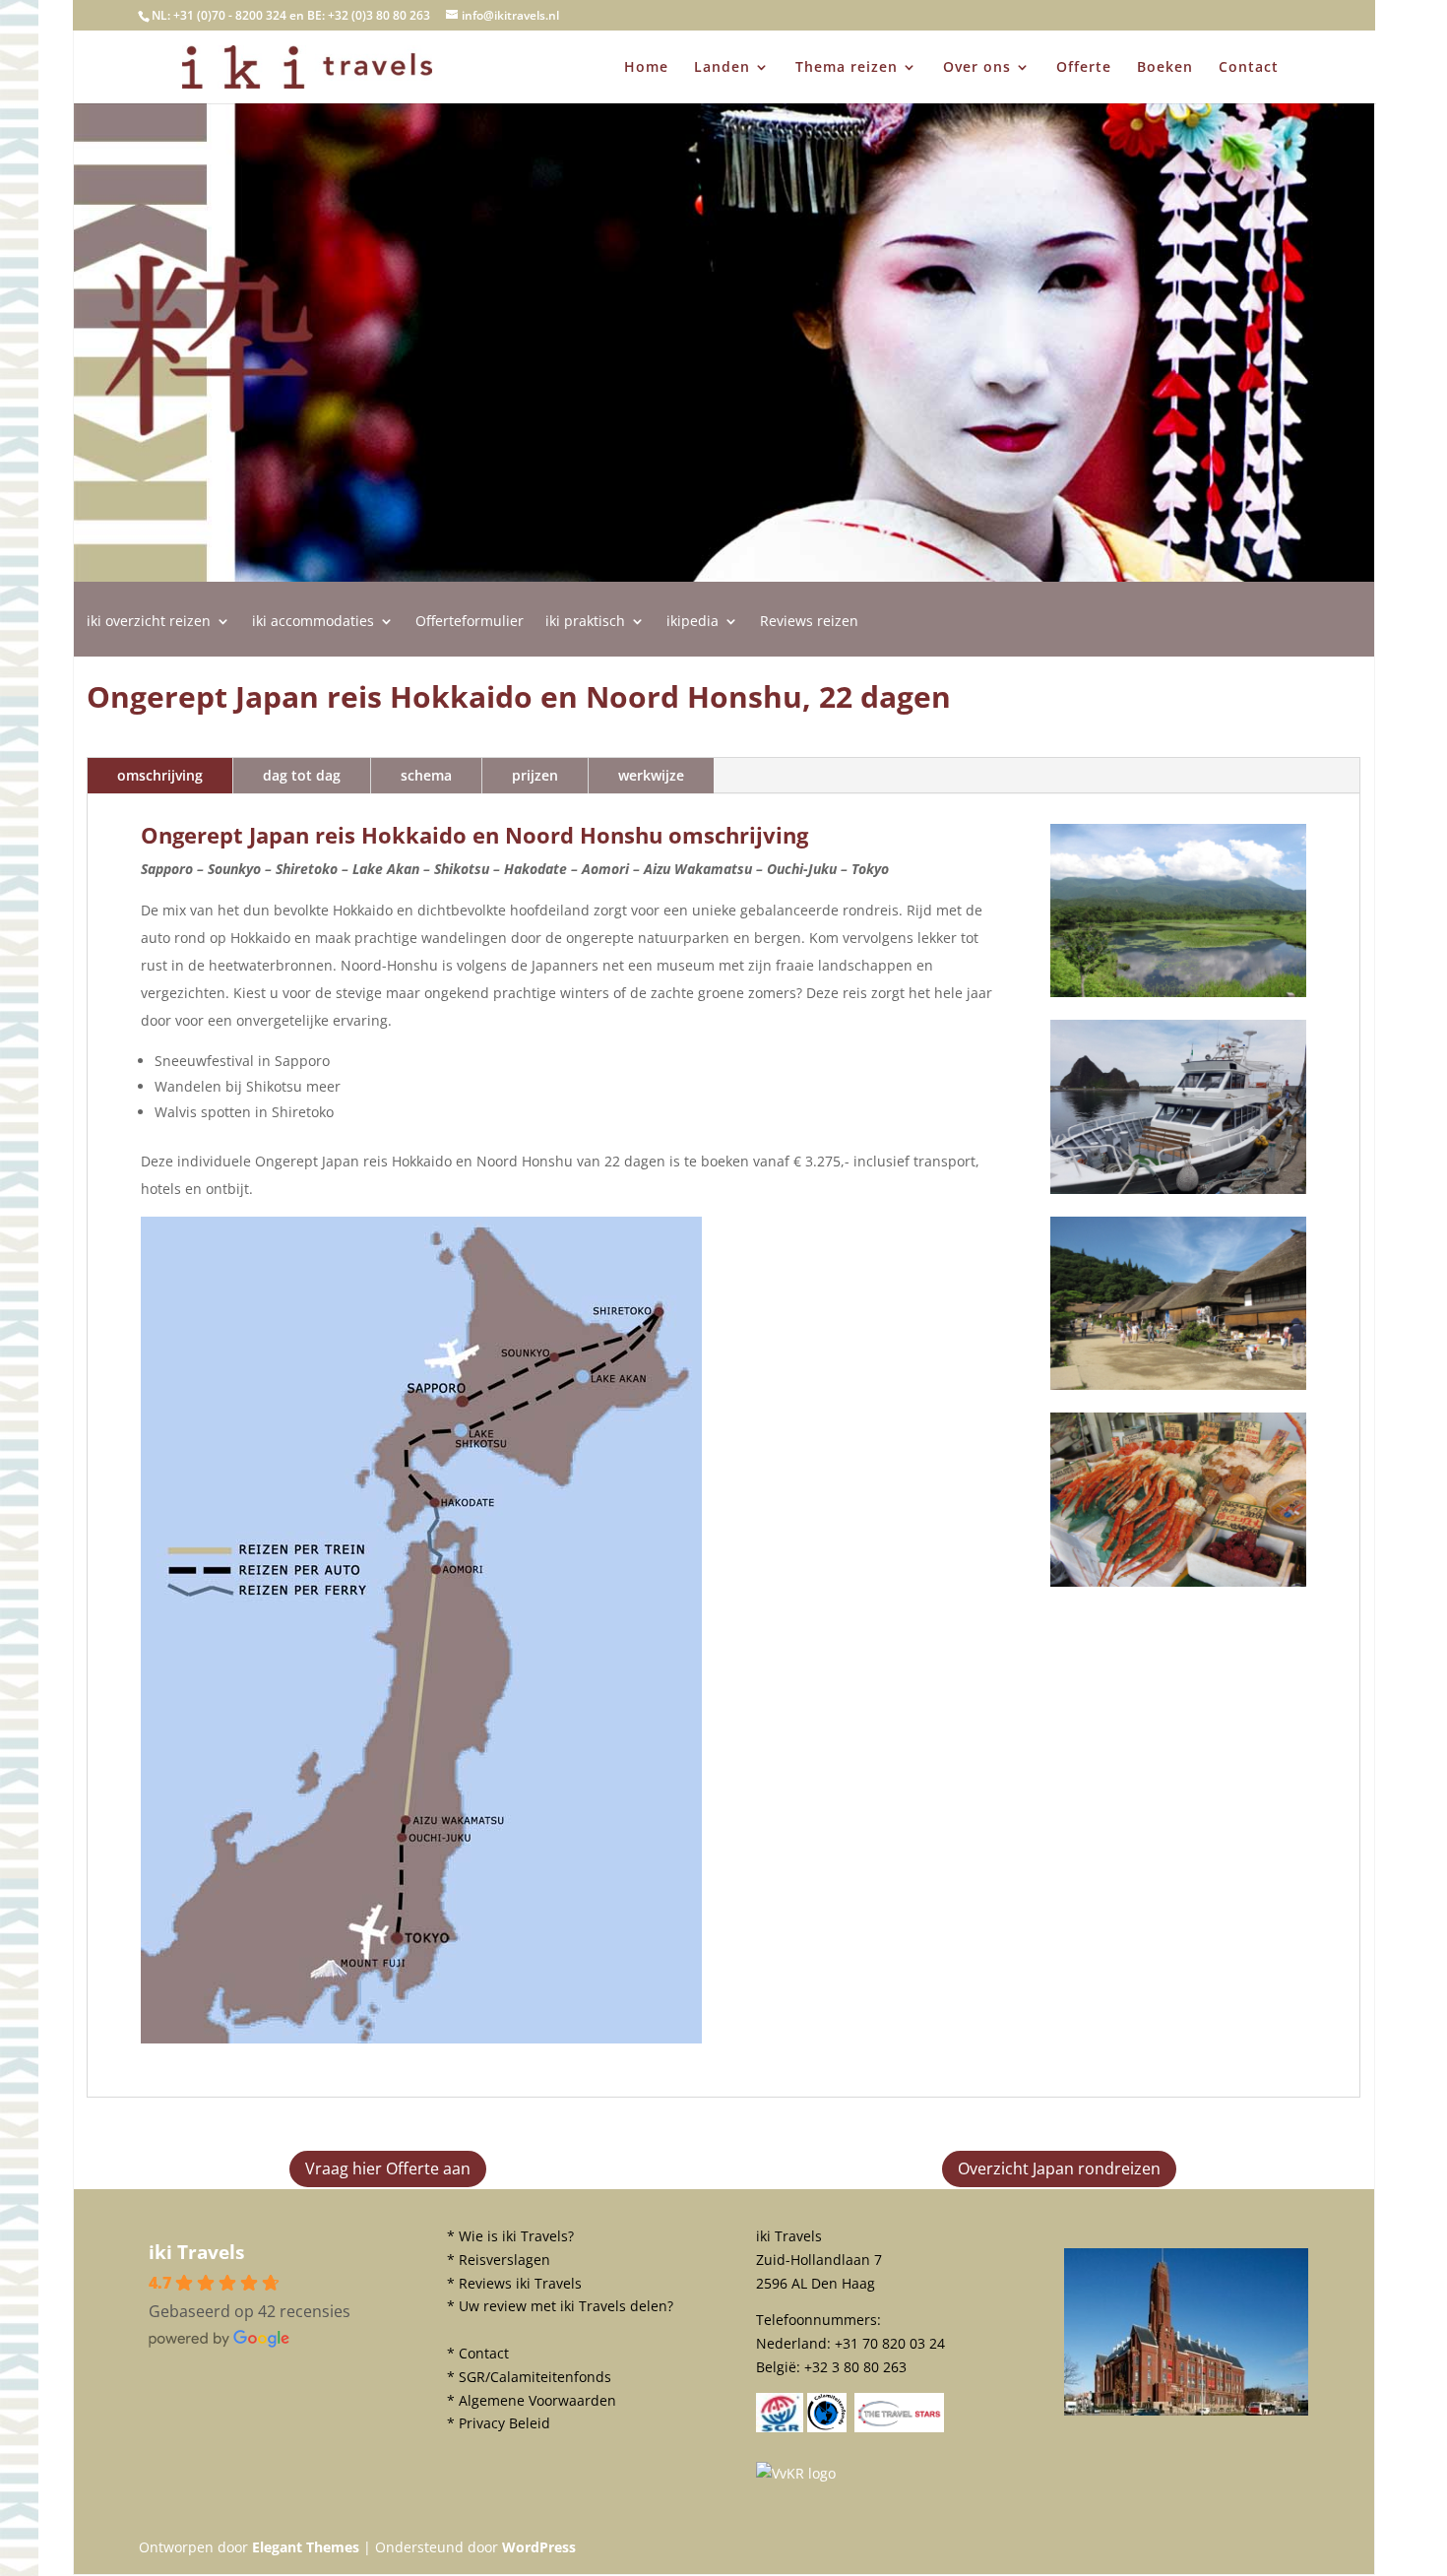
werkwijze (651, 775)
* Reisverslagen (499, 2260)
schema (426, 775)
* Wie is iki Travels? (510, 2236)
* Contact (478, 2353)
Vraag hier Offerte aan (388, 2168)
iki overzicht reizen (149, 622)
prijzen (535, 775)
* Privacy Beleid (499, 2423)
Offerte (1084, 68)
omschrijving (160, 775)
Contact (1249, 68)
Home (646, 68)
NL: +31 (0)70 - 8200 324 (219, 15)
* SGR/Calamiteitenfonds (529, 2377)
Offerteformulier (470, 622)
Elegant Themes (306, 2547)
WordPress (539, 2547)
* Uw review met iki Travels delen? (560, 2306)
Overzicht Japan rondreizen (1059, 2168)
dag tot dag (302, 775)
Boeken (1165, 68)
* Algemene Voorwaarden (532, 2400)
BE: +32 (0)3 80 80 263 (369, 15)
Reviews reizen (809, 622)
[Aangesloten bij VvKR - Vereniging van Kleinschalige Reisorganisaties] (796, 2473)
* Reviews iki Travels (514, 2283)
